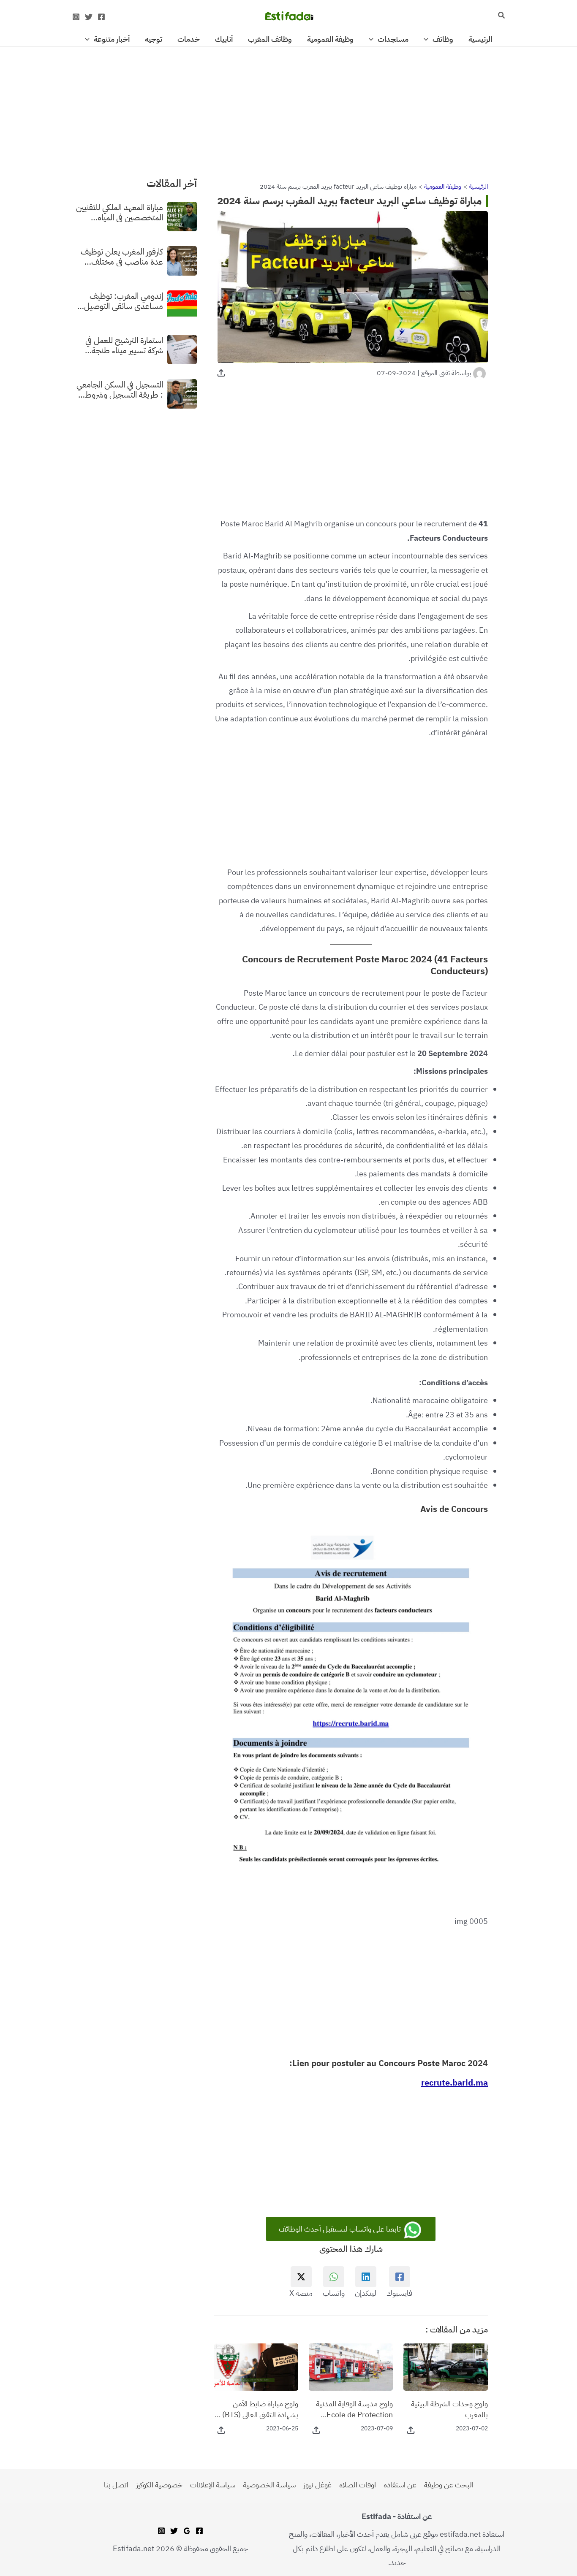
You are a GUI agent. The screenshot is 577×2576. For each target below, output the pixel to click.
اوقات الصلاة (358, 2485)
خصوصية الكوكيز (159, 2485)
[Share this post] (221, 373)
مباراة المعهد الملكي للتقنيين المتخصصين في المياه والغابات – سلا (120, 212)
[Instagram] (76, 17)
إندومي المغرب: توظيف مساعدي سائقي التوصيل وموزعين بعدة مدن (124, 301)
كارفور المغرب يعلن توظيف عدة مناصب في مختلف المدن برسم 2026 (122, 256)
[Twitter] (89, 17)
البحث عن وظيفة (449, 2485)
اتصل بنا (116, 2485)
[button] (501, 16)
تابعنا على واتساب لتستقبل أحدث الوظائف (341, 2229)
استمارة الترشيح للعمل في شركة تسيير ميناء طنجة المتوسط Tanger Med (124, 345)
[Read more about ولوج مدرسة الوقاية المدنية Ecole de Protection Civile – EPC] (351, 2366)
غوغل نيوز (317, 2485)
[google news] (187, 2531)
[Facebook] (101, 17)
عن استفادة (400, 2485)
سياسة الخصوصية (269, 2485)
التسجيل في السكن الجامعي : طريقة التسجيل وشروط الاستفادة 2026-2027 (120, 389)
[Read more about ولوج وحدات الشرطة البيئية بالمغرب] (446, 2366)
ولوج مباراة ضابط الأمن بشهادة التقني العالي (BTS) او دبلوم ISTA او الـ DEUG (257, 2409)
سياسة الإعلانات (213, 2485)
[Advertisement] (288, 109)
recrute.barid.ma (455, 2083)
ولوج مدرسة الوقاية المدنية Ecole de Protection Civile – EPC (354, 2409)
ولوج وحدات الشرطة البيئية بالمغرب (449, 2409)
